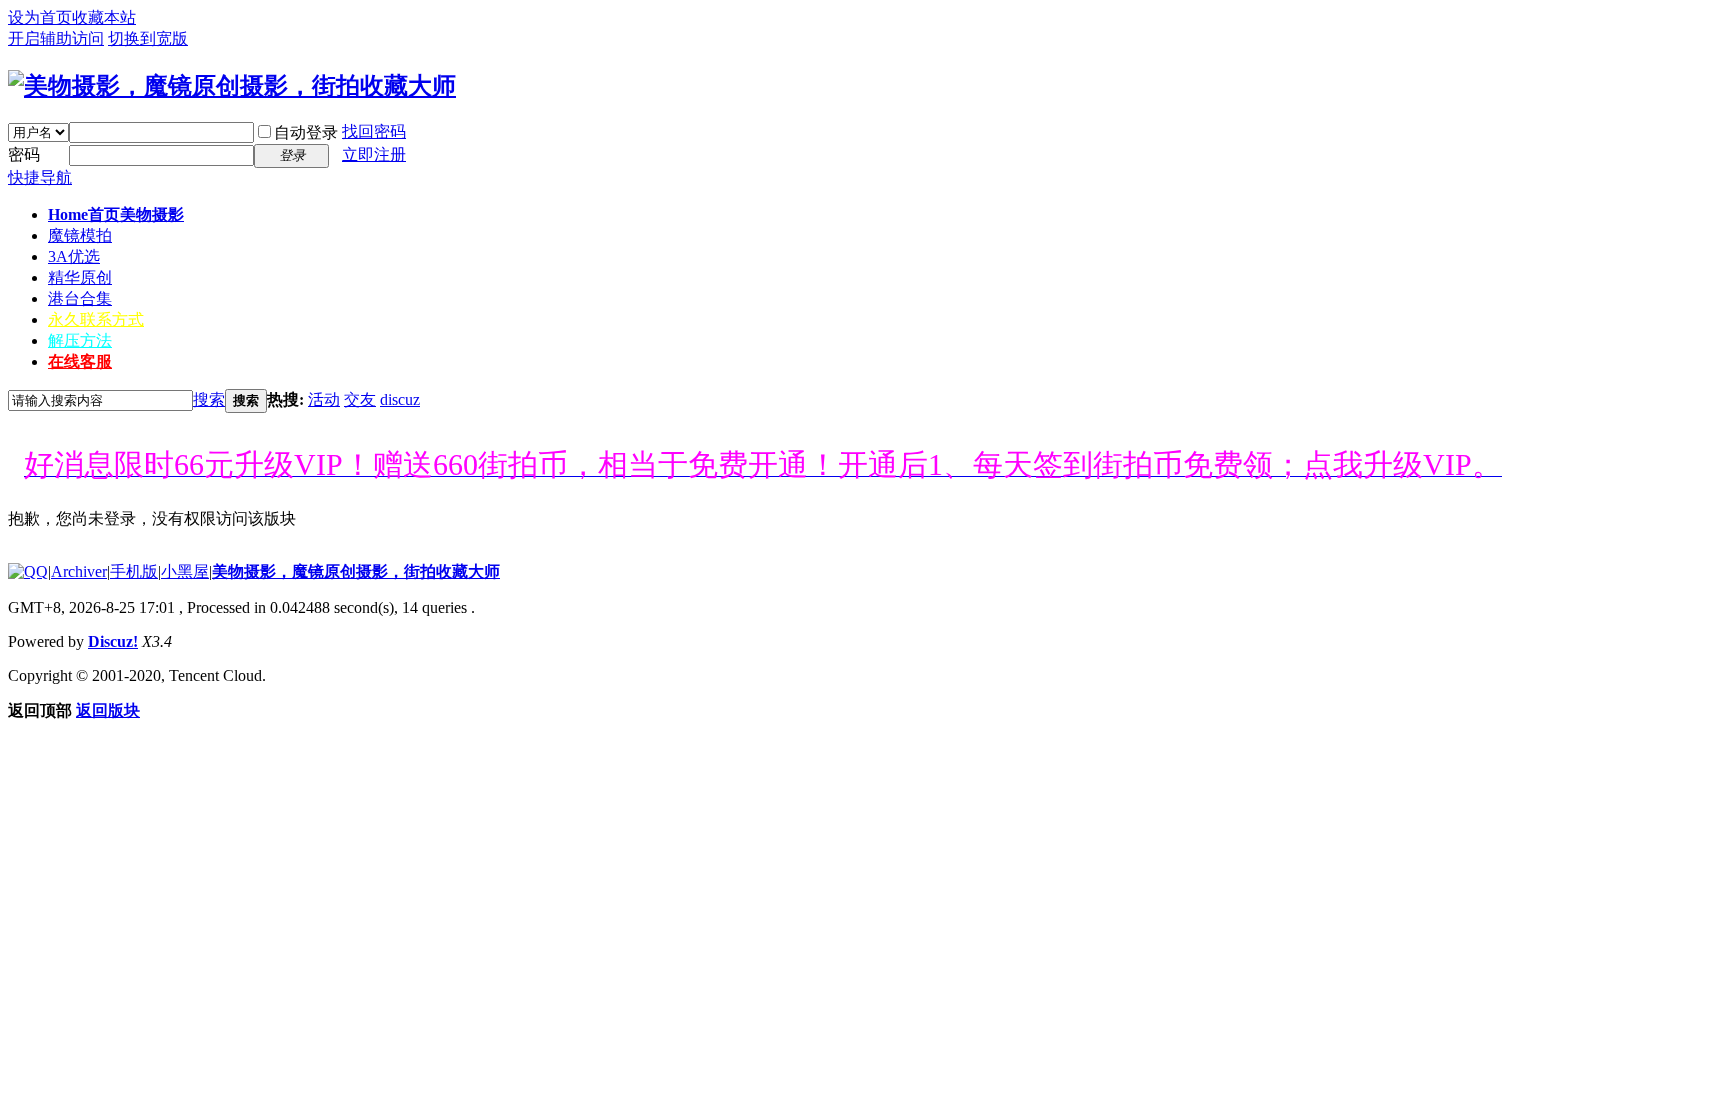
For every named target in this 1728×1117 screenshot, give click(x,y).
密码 (24, 154)
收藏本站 (104, 17)
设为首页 (40, 17)
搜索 (209, 399)
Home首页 (116, 214)
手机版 (134, 571)
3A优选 (74, 256)
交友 (360, 399)
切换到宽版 (148, 38)
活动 (324, 399)
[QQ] (28, 571)
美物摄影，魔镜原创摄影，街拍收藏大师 (356, 571)
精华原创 (80, 277)
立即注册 (374, 154)
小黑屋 (185, 571)
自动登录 (306, 132)
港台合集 (80, 298)
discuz (400, 399)
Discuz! (113, 641)
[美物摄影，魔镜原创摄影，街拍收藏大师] (232, 86)
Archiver (79, 571)
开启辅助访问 (56, 38)
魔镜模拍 (80, 235)
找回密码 (374, 131)
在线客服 (80, 361)
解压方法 (80, 340)
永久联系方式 (96, 319)
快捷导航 (40, 177)
